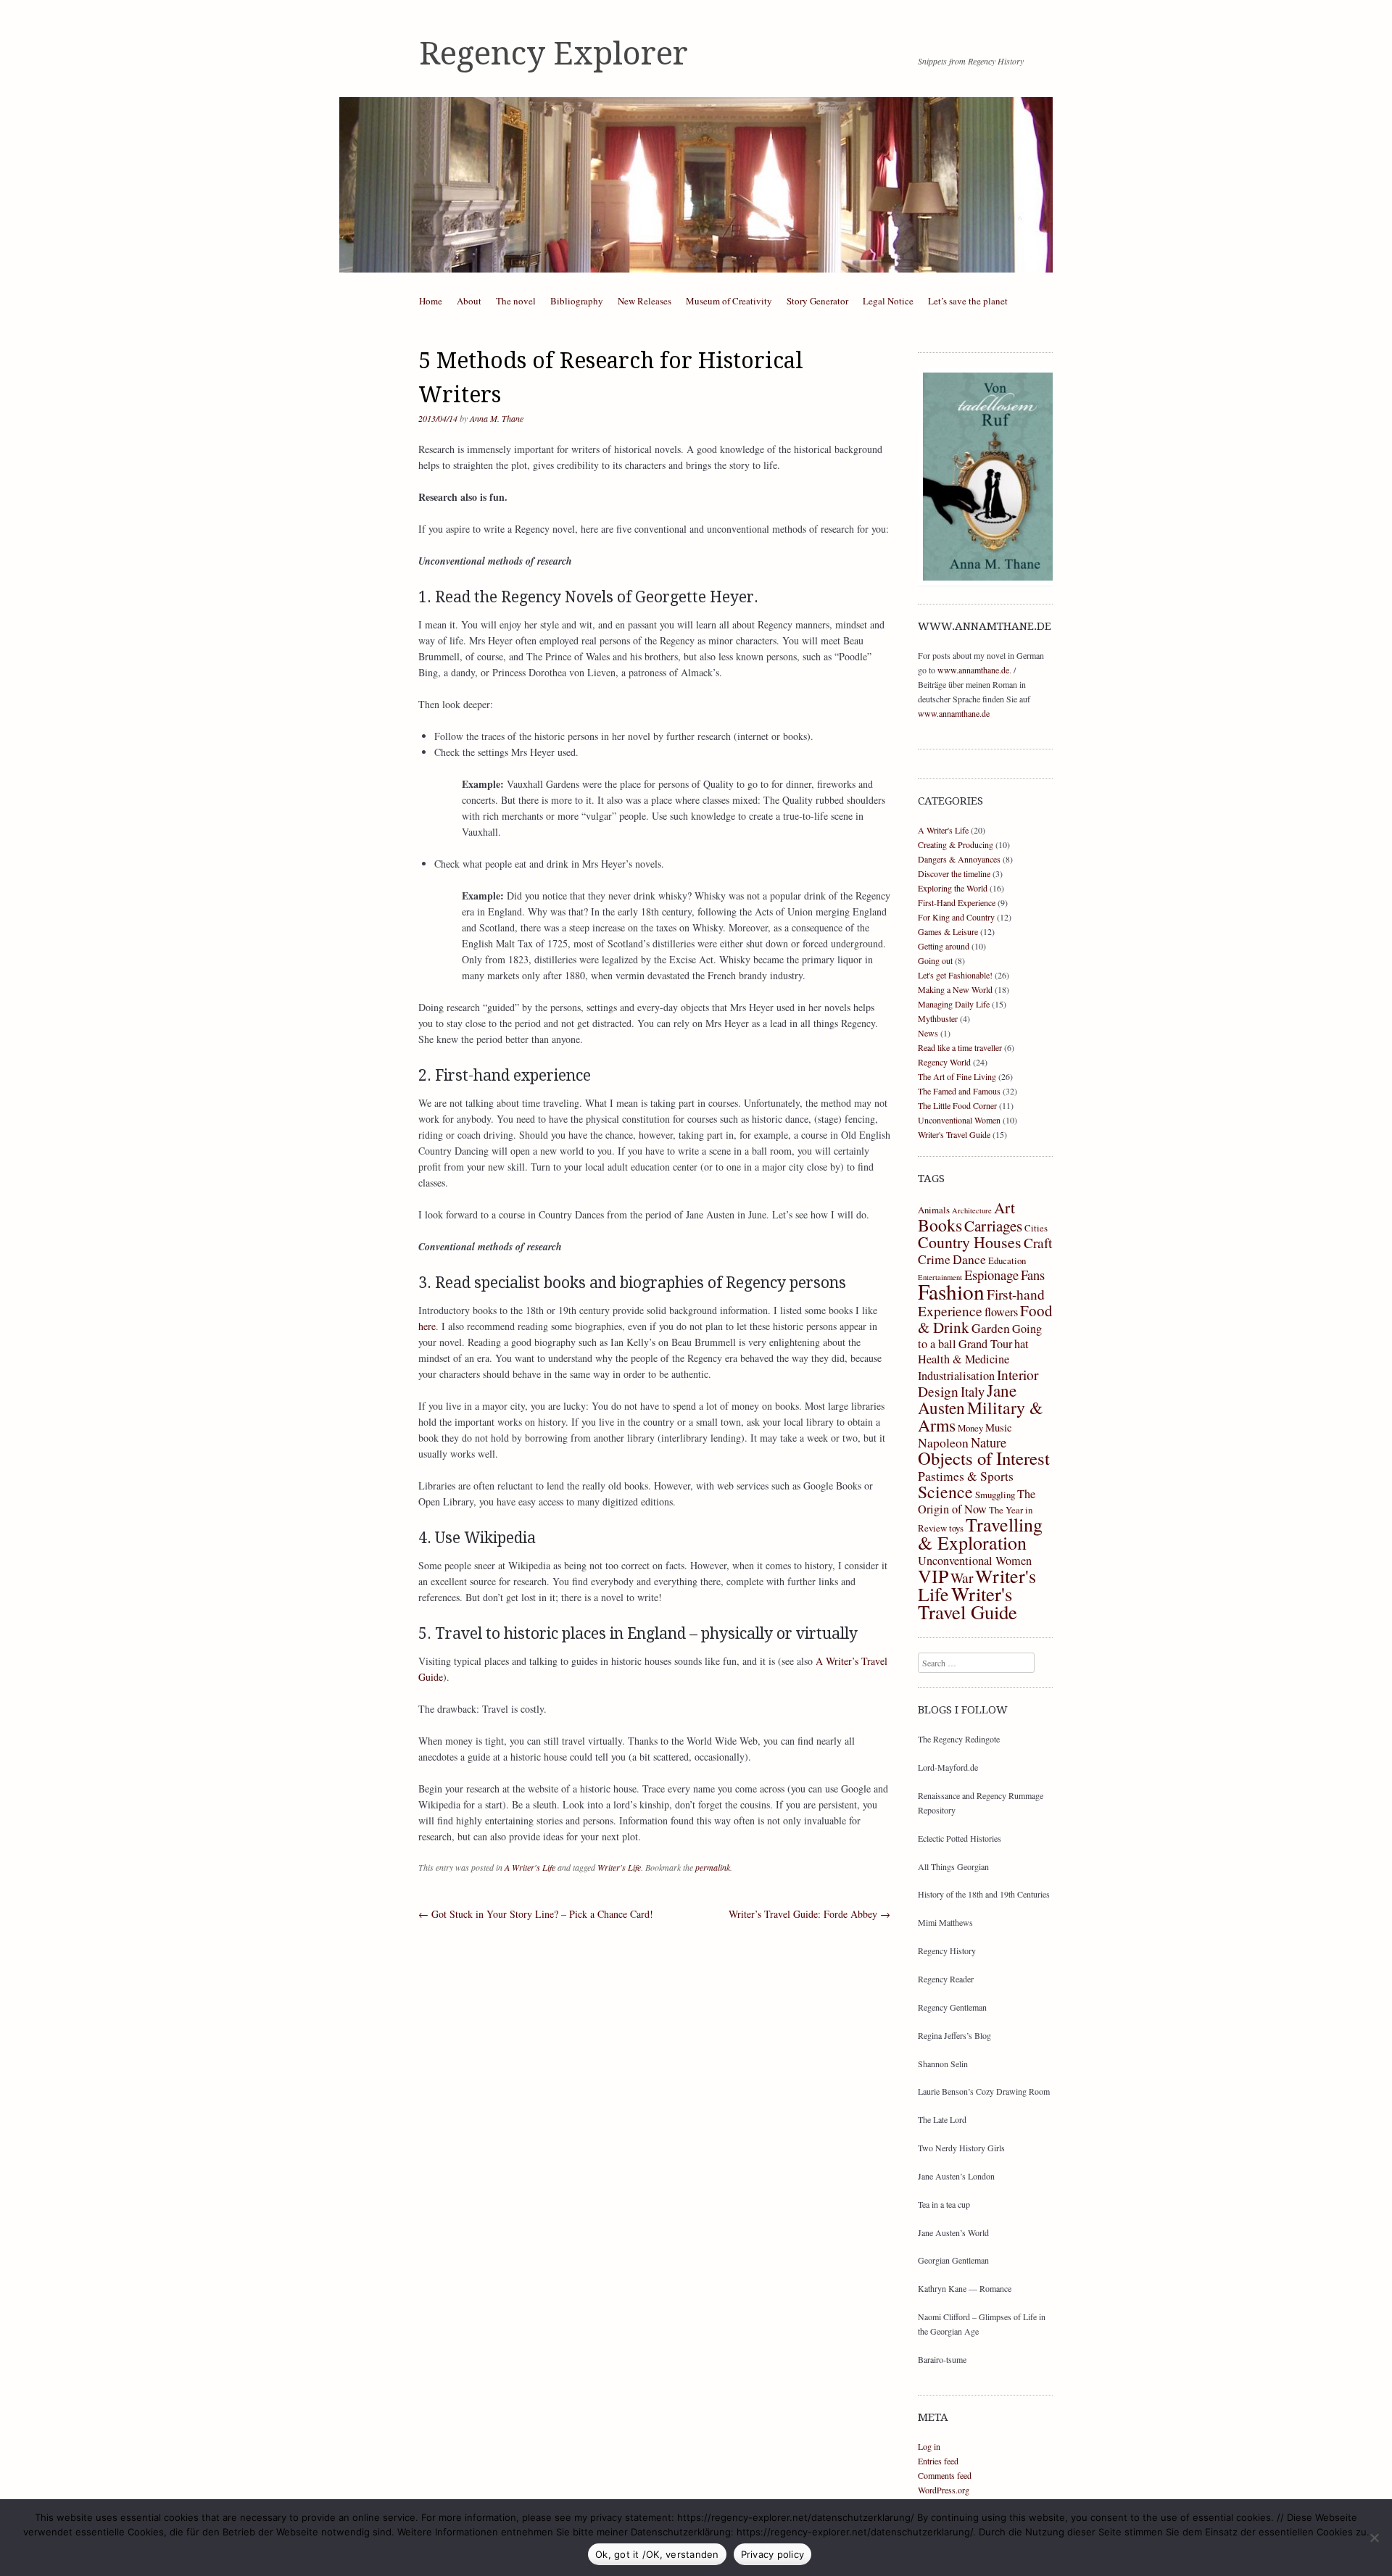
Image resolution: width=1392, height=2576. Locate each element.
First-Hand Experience (957, 902)
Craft (1038, 1242)
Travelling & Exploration (980, 1533)
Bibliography (577, 301)
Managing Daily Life (954, 1004)
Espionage (991, 1275)
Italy (973, 1391)
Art (1004, 1208)
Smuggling (995, 1495)
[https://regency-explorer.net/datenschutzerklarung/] (1374, 2538)
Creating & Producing (956, 844)
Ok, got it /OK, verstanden (657, 2554)
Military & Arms (980, 1416)
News (928, 1033)
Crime (934, 1259)
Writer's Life (619, 1867)
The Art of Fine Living (957, 1076)
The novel (516, 301)
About (469, 301)
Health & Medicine (964, 1359)
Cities (1036, 1228)
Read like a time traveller (960, 1047)
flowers (1001, 1312)
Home (431, 301)
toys (956, 1528)
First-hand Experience (981, 1302)
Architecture (972, 1210)
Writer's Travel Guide (954, 1134)
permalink (713, 1867)
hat (1022, 1344)
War (962, 1577)
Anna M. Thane (497, 418)
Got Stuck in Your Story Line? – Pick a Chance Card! (536, 1914)
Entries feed (938, 2461)
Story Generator (817, 301)
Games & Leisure (948, 931)
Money (970, 1428)
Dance (969, 1259)
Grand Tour (985, 1344)
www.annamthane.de (973, 670)
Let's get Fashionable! (955, 975)
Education (1007, 1260)
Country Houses (970, 1242)
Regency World (944, 1062)
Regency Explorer (554, 54)
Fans (1033, 1275)
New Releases (645, 301)
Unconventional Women (959, 1120)
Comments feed (945, 2475)
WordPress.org (944, 2490)
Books (940, 1225)
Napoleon (943, 1442)
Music (999, 1427)
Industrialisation (956, 1376)
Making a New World (955, 989)
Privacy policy (773, 2554)
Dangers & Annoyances (959, 859)
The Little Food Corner (957, 1105)
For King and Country (956, 917)
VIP (933, 1576)
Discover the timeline (954, 873)
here (427, 1326)
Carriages (993, 1226)
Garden (991, 1328)
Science (945, 1492)
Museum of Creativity (729, 301)
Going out (935, 960)
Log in (929, 2446)
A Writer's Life (530, 1867)
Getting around (944, 946)
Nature (989, 1442)
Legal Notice (888, 301)
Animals (934, 1210)
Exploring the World (953, 888)
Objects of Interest (984, 1458)
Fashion (951, 1291)
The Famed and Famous (959, 1091)
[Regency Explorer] (696, 185)
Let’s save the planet (968, 301)
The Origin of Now (977, 1501)
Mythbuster (938, 1018)
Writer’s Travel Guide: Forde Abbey (809, 1914)
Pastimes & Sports (966, 1476)
